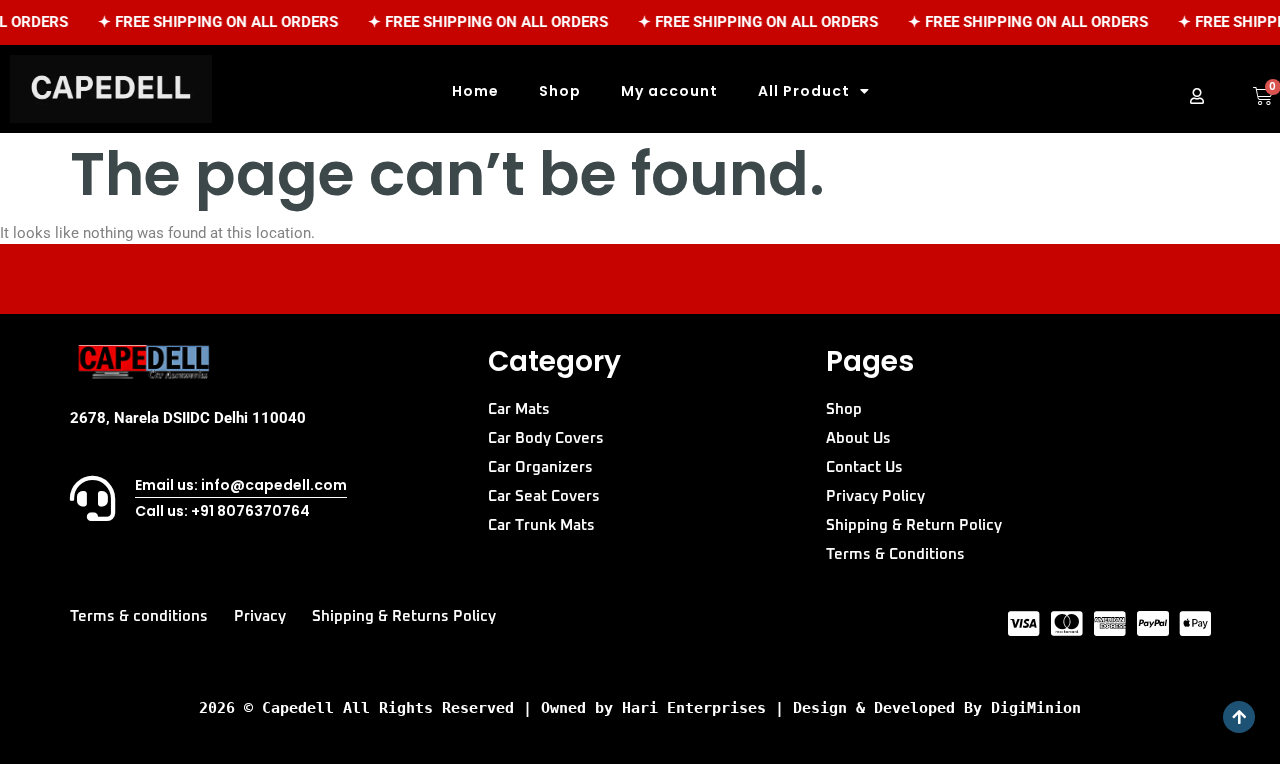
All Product (804, 91)
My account (669, 91)
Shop (560, 91)
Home (475, 91)
